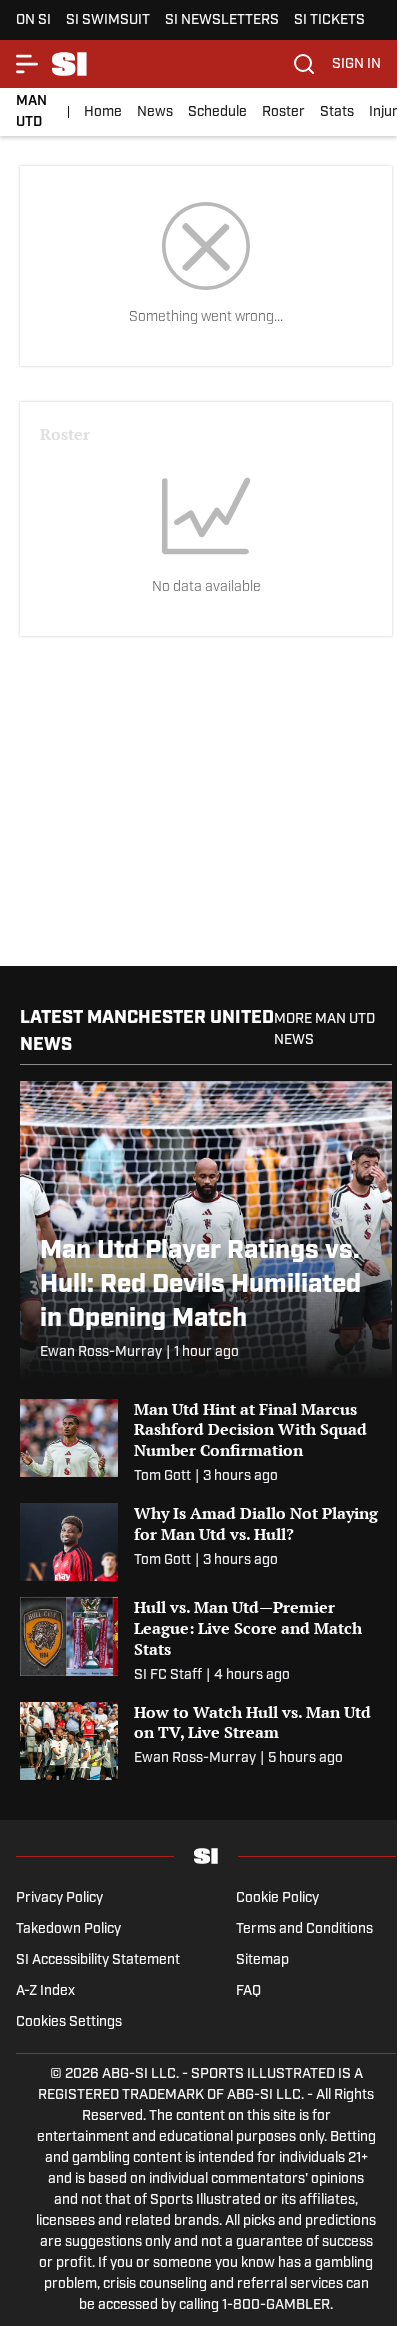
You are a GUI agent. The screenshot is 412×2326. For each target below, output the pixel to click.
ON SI (33, 20)
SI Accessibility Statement (98, 1960)
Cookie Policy (277, 1898)
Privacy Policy (59, 1898)
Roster (283, 112)
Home (103, 112)
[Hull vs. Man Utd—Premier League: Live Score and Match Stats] (206, 1641)
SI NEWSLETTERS (222, 20)
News (155, 112)
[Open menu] (28, 64)
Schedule (217, 112)
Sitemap (262, 1960)
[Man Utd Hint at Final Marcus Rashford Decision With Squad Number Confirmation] (206, 1443)
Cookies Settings (69, 2022)
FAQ (248, 1991)
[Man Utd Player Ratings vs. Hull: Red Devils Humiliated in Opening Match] (206, 1230)
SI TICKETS (329, 20)
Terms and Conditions (304, 1929)
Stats (337, 112)
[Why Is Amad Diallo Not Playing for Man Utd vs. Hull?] (206, 1542)
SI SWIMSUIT (108, 20)
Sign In (356, 64)
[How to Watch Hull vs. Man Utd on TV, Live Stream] (206, 1741)
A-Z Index (45, 1991)
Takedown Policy (68, 1929)
